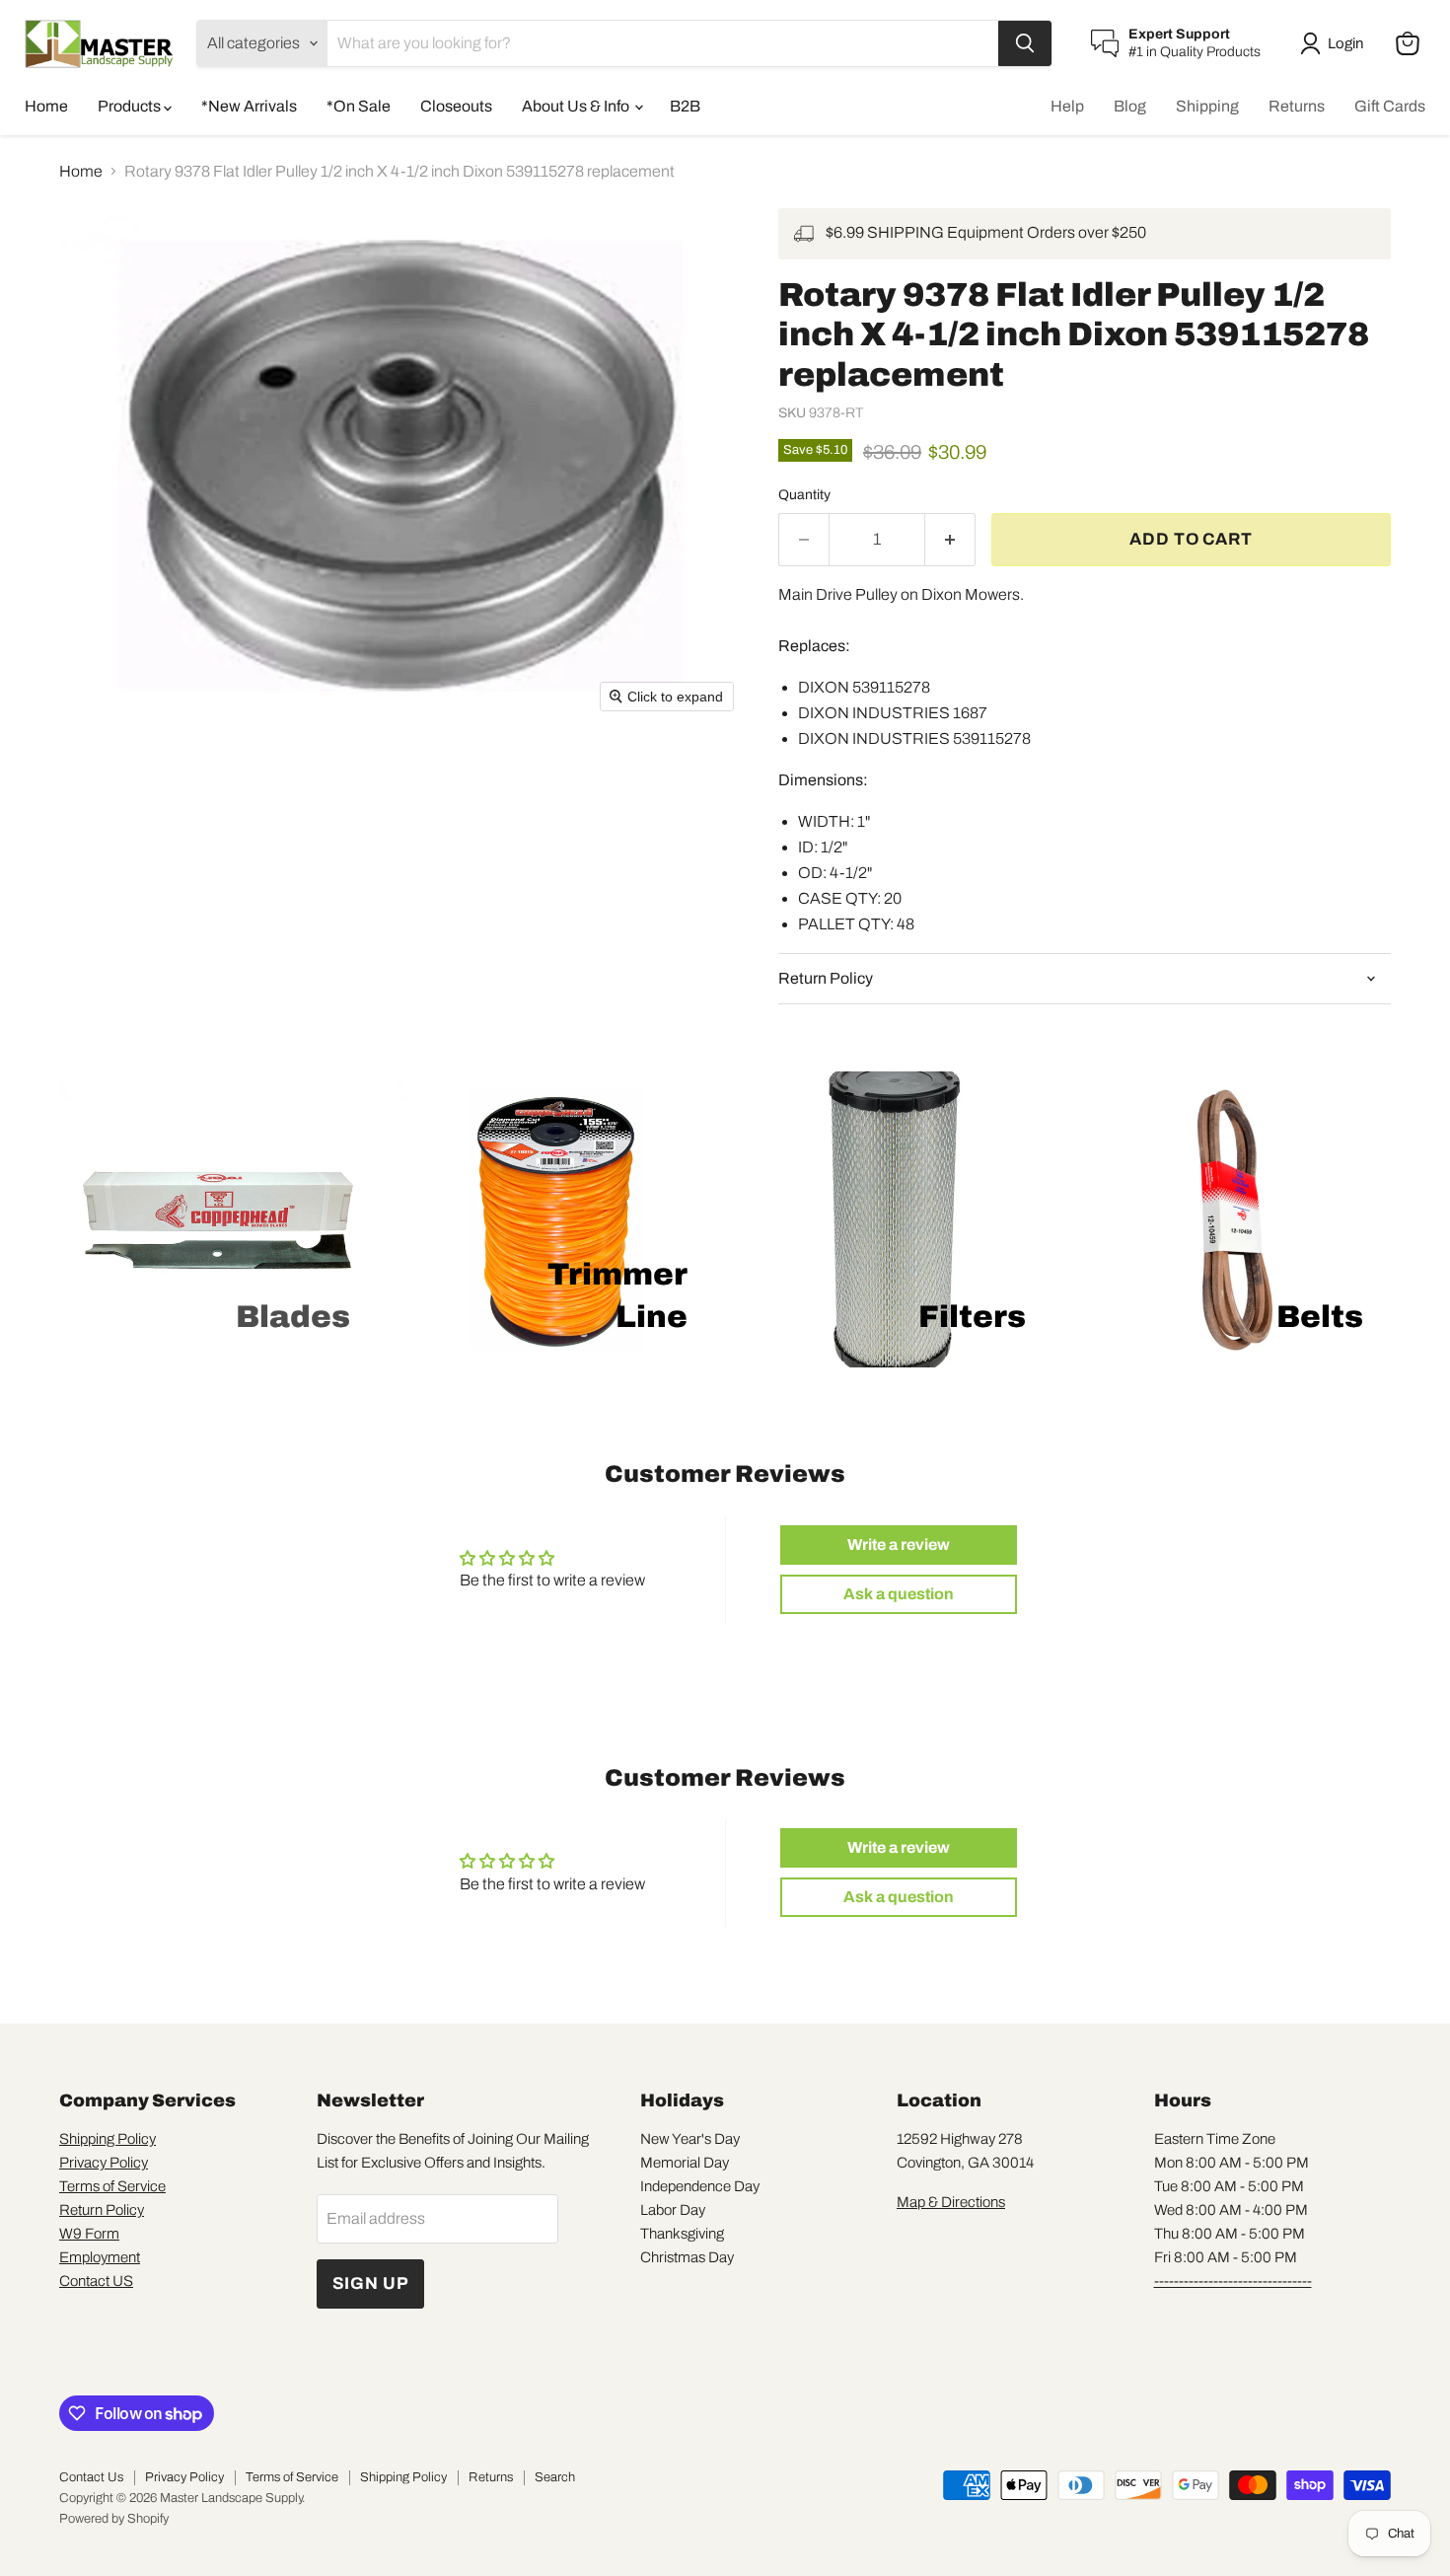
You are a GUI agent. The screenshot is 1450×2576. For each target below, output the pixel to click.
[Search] (1025, 43)
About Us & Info (577, 106)
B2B (685, 106)
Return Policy (102, 2210)
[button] (1336, 43)
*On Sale (359, 106)
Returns (1297, 106)
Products (131, 106)
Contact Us (91, 2477)
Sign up (371, 2283)
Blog (1130, 106)
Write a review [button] (899, 1545)
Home (46, 106)
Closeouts (456, 106)
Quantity (804, 495)
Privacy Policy (104, 2163)
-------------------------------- (1233, 2281)
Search (555, 2477)
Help (1067, 106)
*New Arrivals (249, 106)
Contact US (96, 2281)
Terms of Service (112, 2186)
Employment (100, 2257)
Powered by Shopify (114, 2519)
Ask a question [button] (899, 1594)
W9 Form (89, 2234)
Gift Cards (1390, 106)
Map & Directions (951, 2202)
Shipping (1207, 106)
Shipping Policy (108, 2139)
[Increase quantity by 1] (950, 540)
